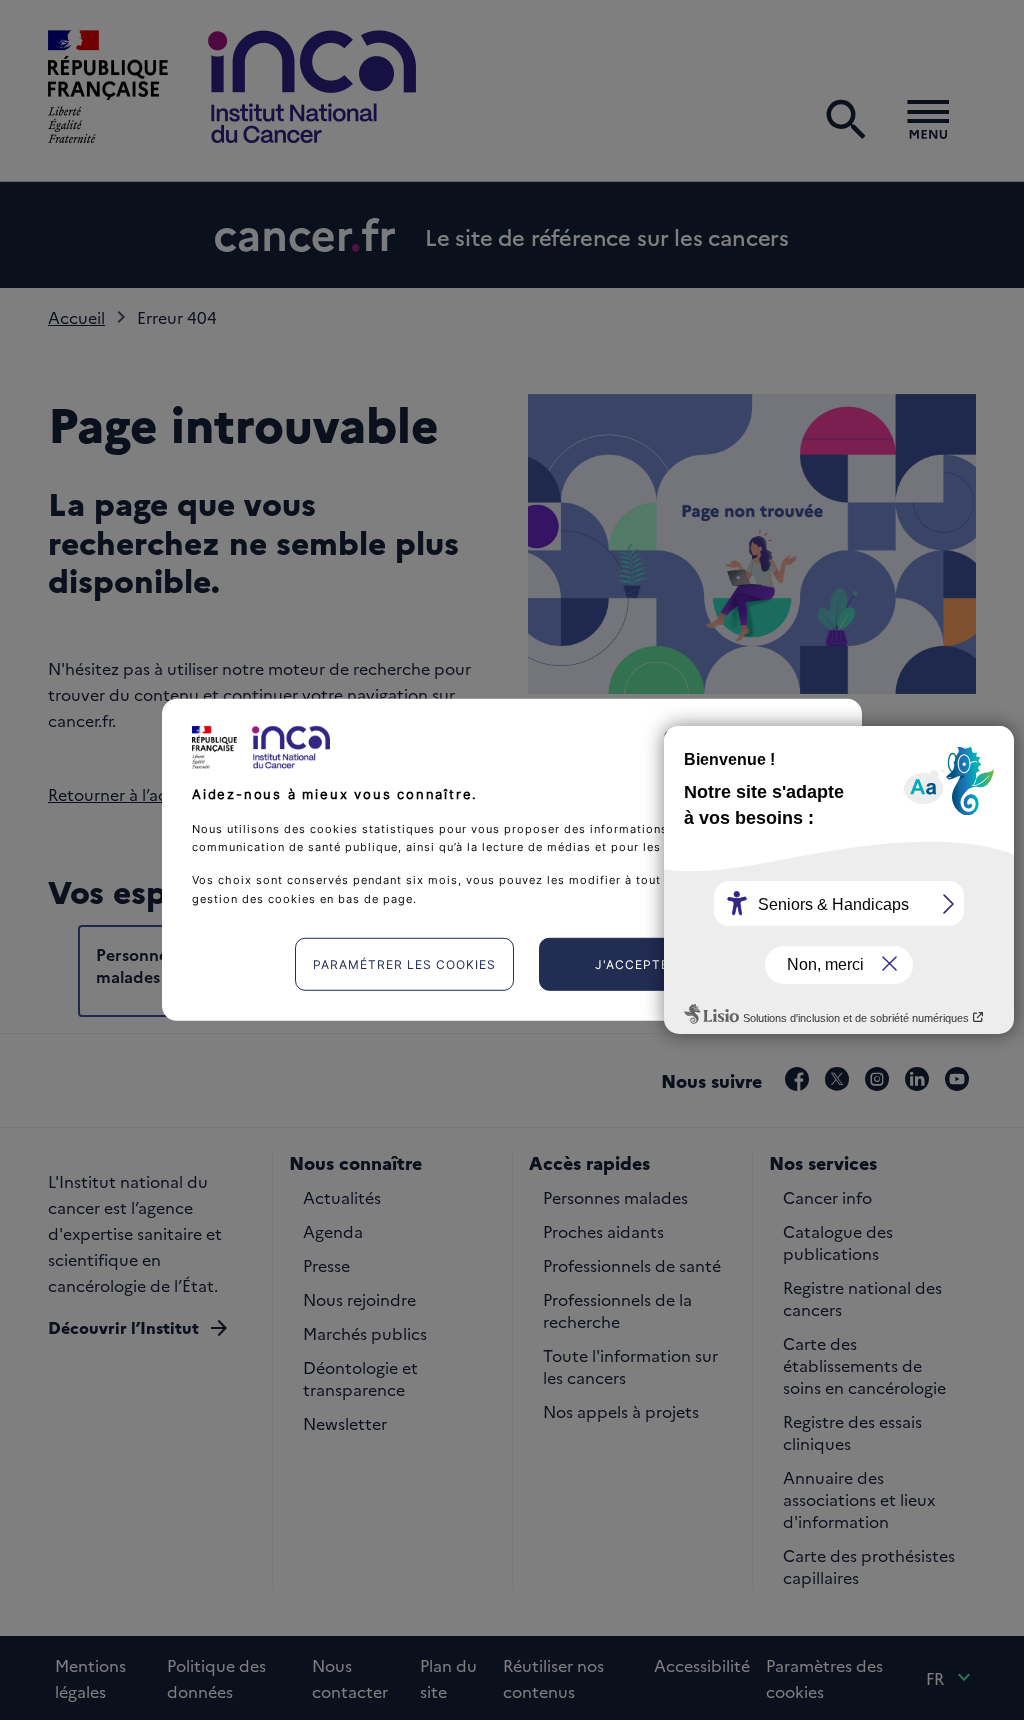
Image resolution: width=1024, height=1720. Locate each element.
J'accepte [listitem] (632, 964)
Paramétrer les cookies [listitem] (404, 964)
